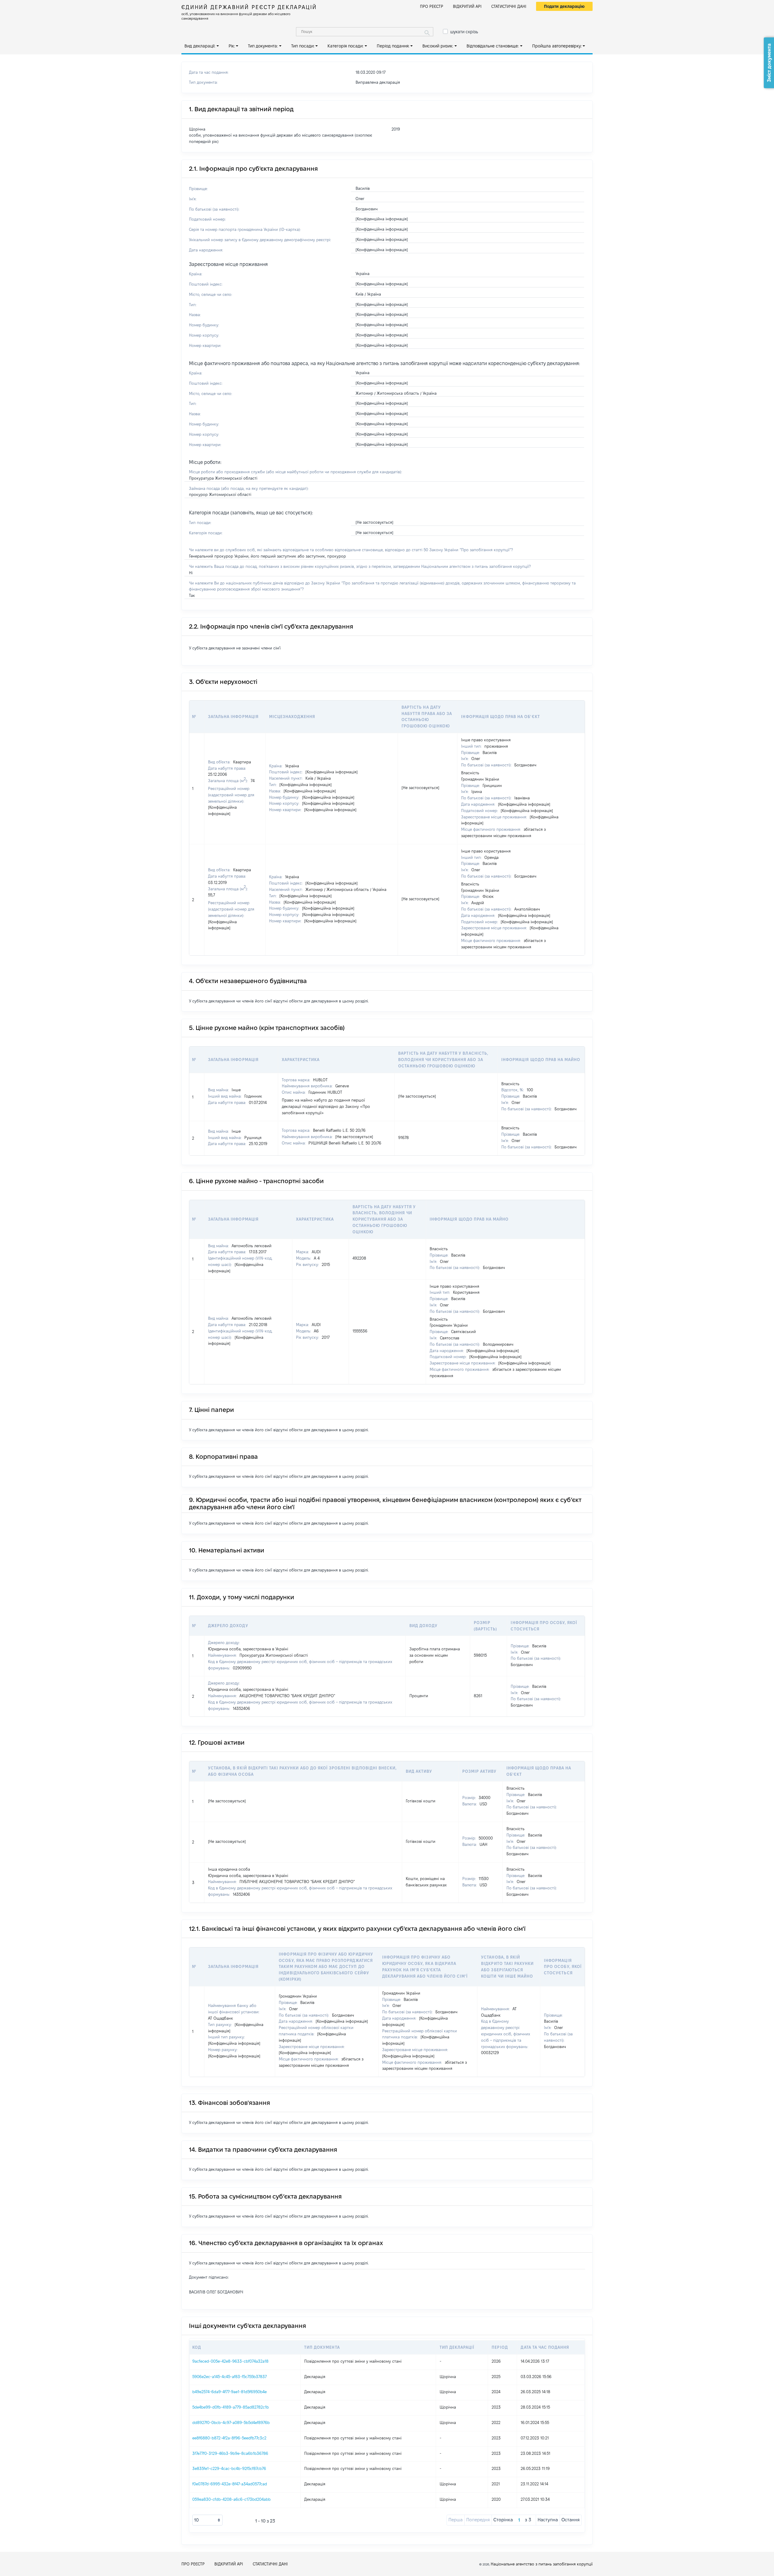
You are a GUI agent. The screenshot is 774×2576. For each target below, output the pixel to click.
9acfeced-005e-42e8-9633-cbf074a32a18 (230, 2361)
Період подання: (393, 46)
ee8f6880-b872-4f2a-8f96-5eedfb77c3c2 (229, 2438)
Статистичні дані (509, 6)
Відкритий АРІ (467, 6)
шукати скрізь (464, 32)
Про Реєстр (432, 6)
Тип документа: (263, 46)
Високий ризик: (438, 46)
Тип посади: (303, 46)
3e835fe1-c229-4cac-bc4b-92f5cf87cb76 (229, 2468)
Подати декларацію (564, 6)
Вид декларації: (200, 46)
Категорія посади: (345, 46)
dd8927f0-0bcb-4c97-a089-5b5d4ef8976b (231, 2422)
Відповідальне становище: (493, 46)
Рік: (232, 46)
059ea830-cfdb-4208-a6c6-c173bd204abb (231, 2499)
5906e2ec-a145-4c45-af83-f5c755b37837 (229, 2377)
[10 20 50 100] (207, 2520)
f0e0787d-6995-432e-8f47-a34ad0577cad (230, 2484)
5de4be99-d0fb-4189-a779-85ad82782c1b (231, 2407)
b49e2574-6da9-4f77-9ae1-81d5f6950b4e (229, 2392)
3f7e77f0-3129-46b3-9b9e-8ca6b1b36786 (230, 2453)
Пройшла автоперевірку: (557, 46)
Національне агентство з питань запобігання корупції (542, 2564)
